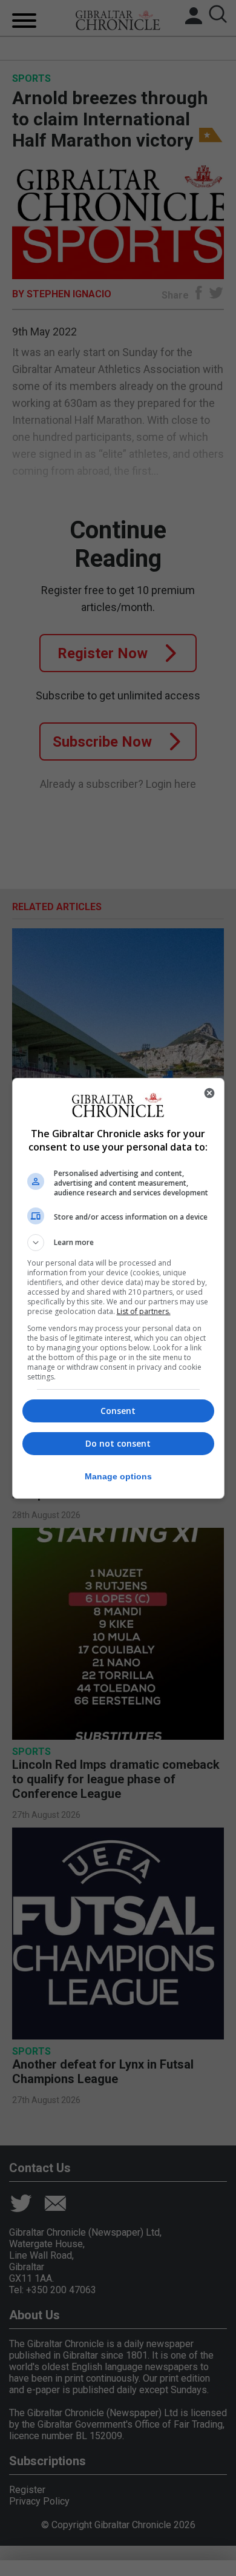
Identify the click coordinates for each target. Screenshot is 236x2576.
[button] (118, 1243)
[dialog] (118, 1288)
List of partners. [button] (144, 1311)
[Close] (209, 1093)
